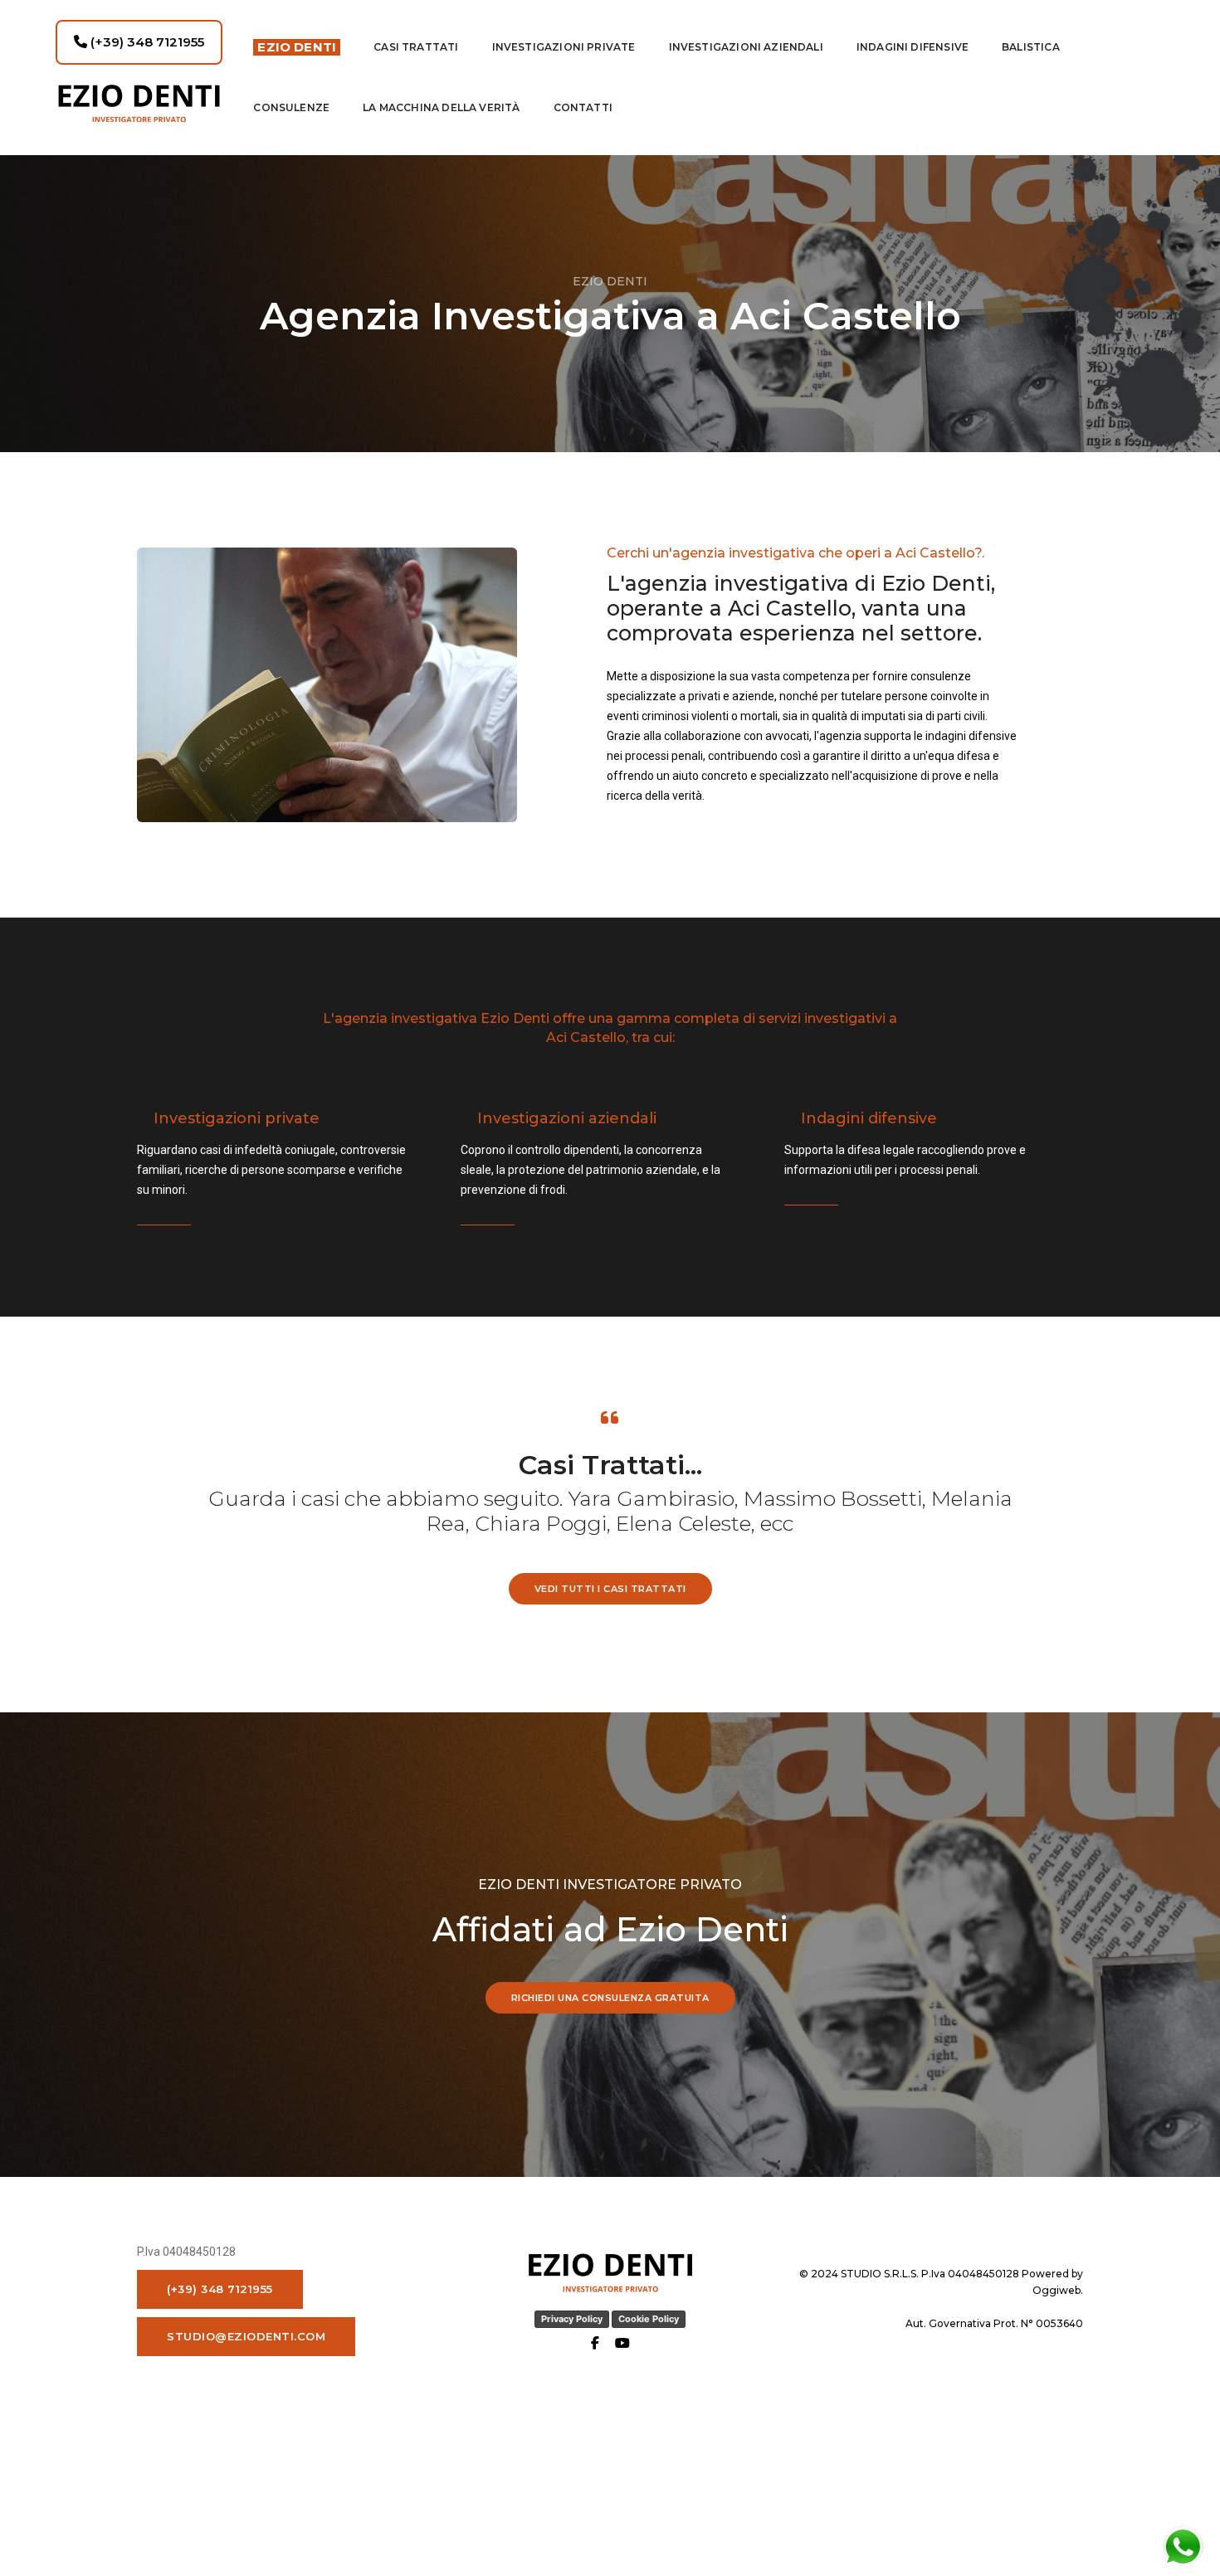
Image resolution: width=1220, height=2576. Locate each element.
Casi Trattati (416, 47)
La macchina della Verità (441, 107)
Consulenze (291, 107)
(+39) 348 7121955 (146, 42)
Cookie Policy (649, 2319)
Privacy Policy (572, 2319)
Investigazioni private (564, 47)
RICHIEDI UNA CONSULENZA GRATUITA (610, 1998)
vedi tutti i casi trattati (610, 1589)
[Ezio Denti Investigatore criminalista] (139, 103)
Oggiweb (1057, 2290)
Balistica (1031, 47)
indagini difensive (913, 47)
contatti (583, 107)
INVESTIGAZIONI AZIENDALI (746, 47)
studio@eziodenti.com (246, 2336)
